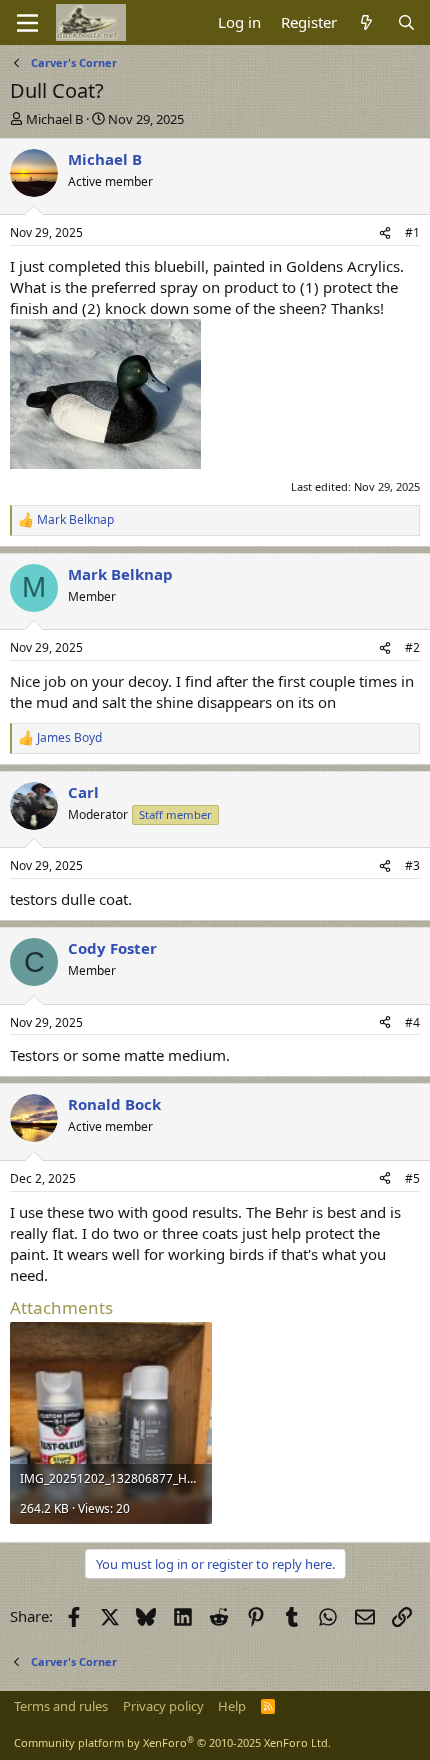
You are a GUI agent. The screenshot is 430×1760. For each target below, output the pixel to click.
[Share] (385, 233)
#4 (412, 1022)
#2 (412, 647)
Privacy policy (163, 1706)
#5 (412, 1178)
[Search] (406, 22)
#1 (412, 232)
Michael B (54, 119)
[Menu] (27, 23)
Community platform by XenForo (172, 1742)
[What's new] (366, 22)
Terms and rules (61, 1706)
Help (232, 1706)
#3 (412, 865)
